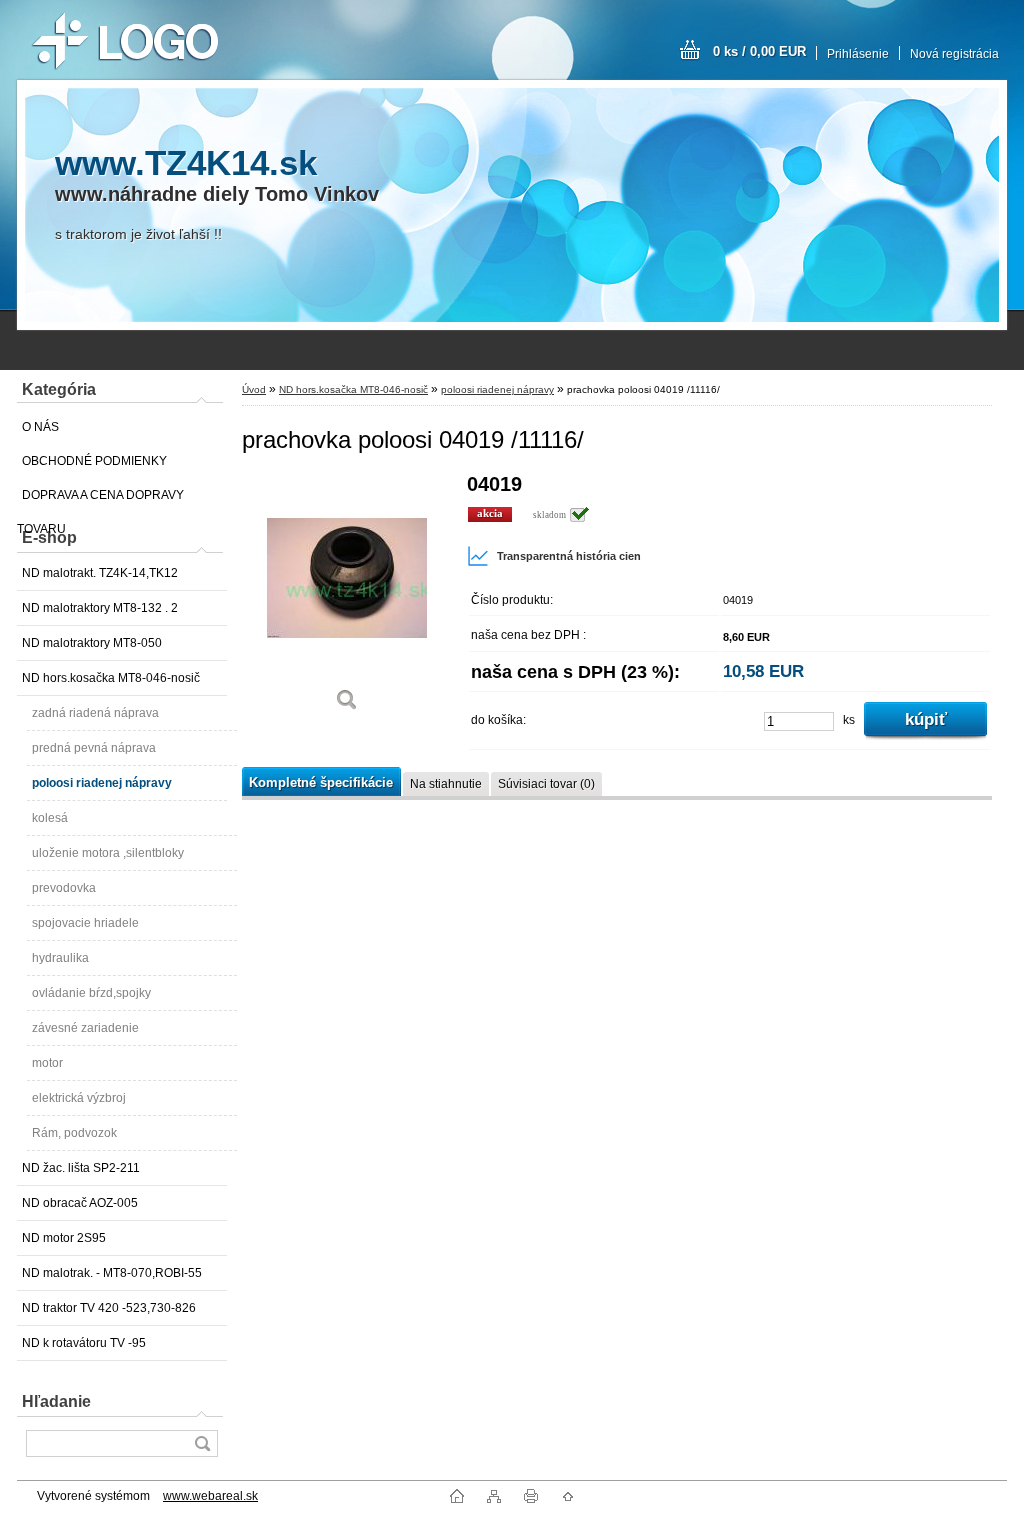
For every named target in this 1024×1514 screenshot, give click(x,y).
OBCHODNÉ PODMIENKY (94, 461)
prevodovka (64, 888)
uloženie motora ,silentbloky (108, 853)
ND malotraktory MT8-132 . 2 (100, 608)
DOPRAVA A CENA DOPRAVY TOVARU (100, 500)
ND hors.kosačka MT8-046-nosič (111, 678)
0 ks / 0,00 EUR (759, 51)
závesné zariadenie (85, 1028)
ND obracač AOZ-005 (80, 1203)
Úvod (254, 389)
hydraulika (60, 958)
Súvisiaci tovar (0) (546, 784)
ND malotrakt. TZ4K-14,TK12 (100, 573)
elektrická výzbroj (79, 1098)
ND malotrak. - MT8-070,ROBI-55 (112, 1273)
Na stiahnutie (446, 784)
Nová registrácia (954, 54)
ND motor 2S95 (64, 1238)
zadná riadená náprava (95, 713)
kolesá (50, 818)
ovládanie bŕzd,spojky (91, 993)
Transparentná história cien (569, 556)
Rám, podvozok (74, 1133)
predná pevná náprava (94, 748)
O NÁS (40, 427)
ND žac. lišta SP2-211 (81, 1168)
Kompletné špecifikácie (321, 782)
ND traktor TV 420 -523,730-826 (109, 1308)
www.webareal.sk (210, 1496)
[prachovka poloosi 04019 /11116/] (347, 599)
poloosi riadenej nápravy (102, 783)
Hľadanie (56, 1401)
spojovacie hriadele (85, 923)
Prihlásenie (858, 54)
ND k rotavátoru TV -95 (84, 1343)
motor (47, 1063)
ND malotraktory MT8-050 (92, 643)
